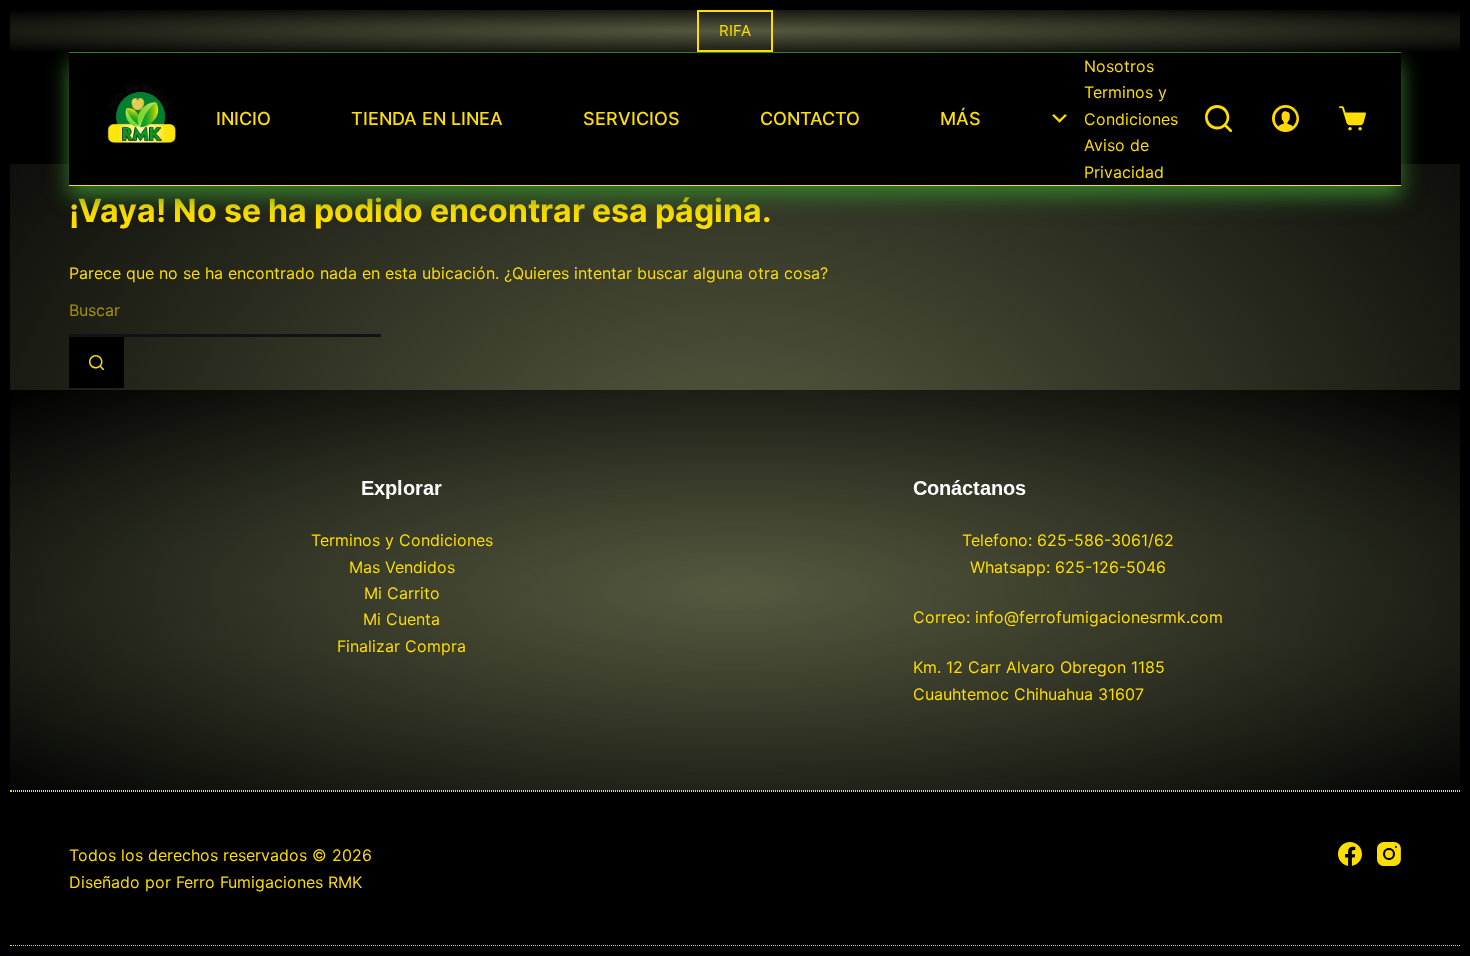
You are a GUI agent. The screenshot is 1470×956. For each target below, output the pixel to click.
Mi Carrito (402, 593)
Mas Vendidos (402, 567)
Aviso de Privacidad (1124, 158)
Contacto (810, 118)
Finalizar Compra (401, 646)
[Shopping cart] (1352, 118)
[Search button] (96, 362)
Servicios (631, 118)
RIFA (735, 30)
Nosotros (1119, 66)
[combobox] (225, 311)
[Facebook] (1350, 854)
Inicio (243, 118)
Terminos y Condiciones (1131, 105)
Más (960, 118)
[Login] (1285, 118)
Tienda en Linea (427, 118)
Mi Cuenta (401, 619)
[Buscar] (1218, 118)
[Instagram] (1389, 854)
